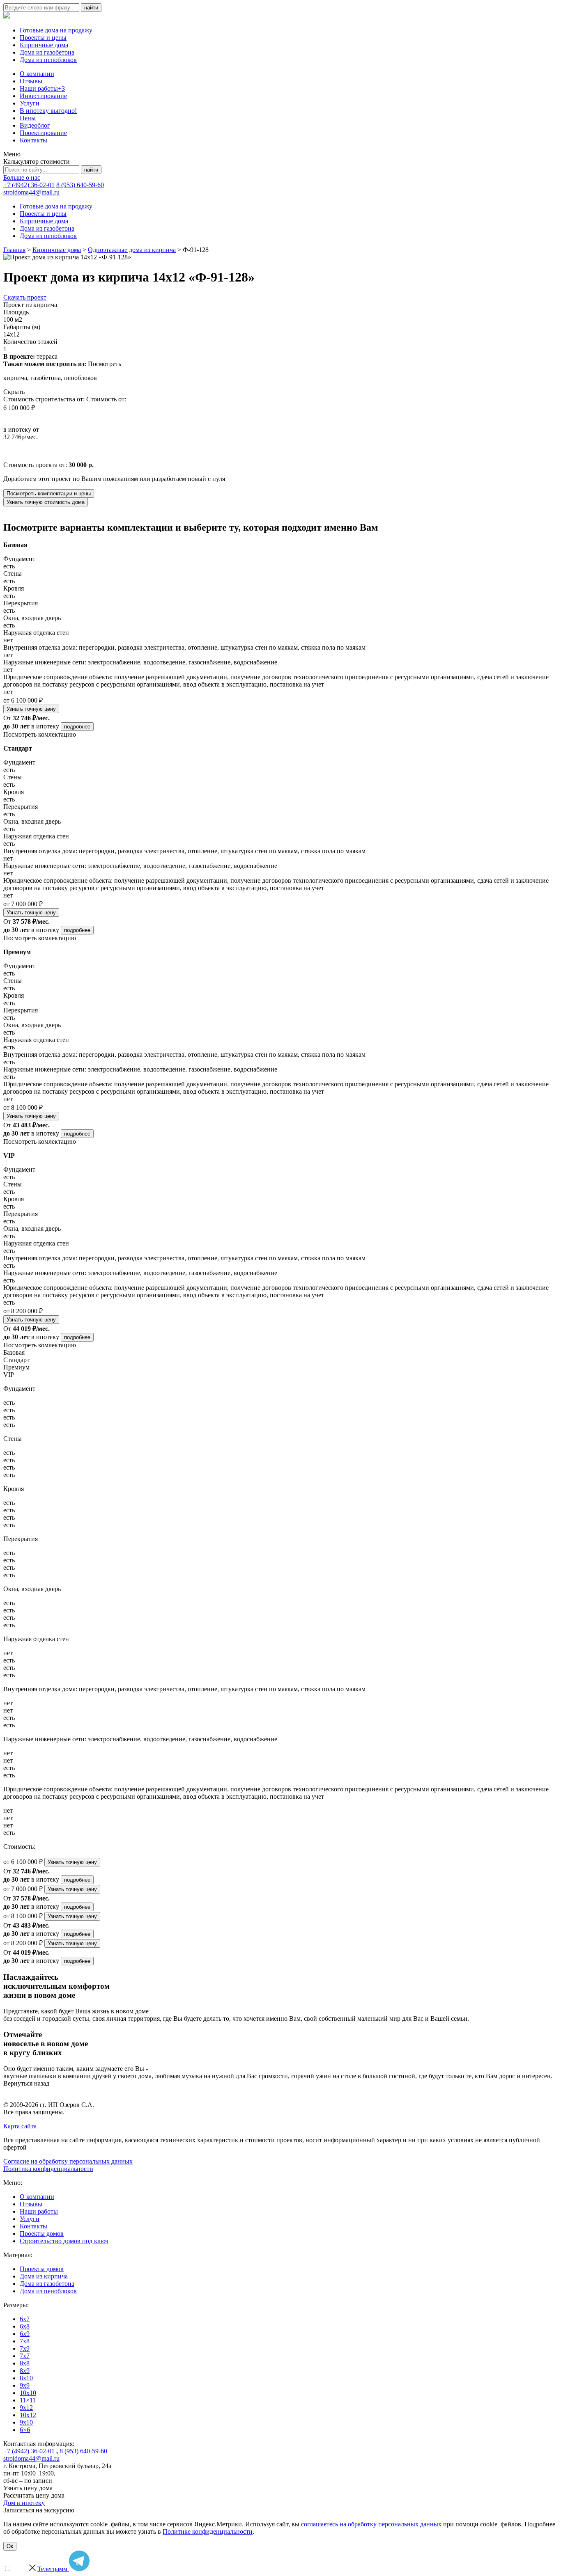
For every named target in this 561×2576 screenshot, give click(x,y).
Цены (28, 118)
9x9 (25, 2385)
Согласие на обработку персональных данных (68, 2161)
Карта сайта (20, 2126)
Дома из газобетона (47, 52)
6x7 (25, 2319)
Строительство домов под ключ (64, 2241)
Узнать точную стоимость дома (46, 502)
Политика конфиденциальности (48, 2169)
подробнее (77, 727)
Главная (14, 250)
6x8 (25, 2326)
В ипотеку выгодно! (48, 111)
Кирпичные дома (44, 45)
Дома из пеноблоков (48, 60)
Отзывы (31, 81)
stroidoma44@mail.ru (31, 192)
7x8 (25, 2341)
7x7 (25, 2356)
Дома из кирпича (44, 2276)
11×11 (28, 2400)
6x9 (25, 2334)
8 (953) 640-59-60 (80, 185)
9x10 (26, 2422)
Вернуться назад (26, 2083)
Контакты (33, 140)
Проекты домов (42, 2234)
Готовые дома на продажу (56, 30)
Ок (10, 2546)
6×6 (25, 2430)
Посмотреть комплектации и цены (49, 493)
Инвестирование (43, 96)
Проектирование (43, 133)
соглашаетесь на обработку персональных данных (371, 2524)
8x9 (25, 2371)
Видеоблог (35, 125)
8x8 (25, 2363)
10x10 (28, 2393)
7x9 (25, 2348)
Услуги (30, 103)
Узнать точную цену (31, 709)
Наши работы (42, 88)
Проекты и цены (43, 38)
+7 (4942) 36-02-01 (29, 185)
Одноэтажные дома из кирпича (132, 250)
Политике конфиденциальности (208, 2531)
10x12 (28, 2415)
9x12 (26, 2408)
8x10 (26, 2378)
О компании (37, 74)
